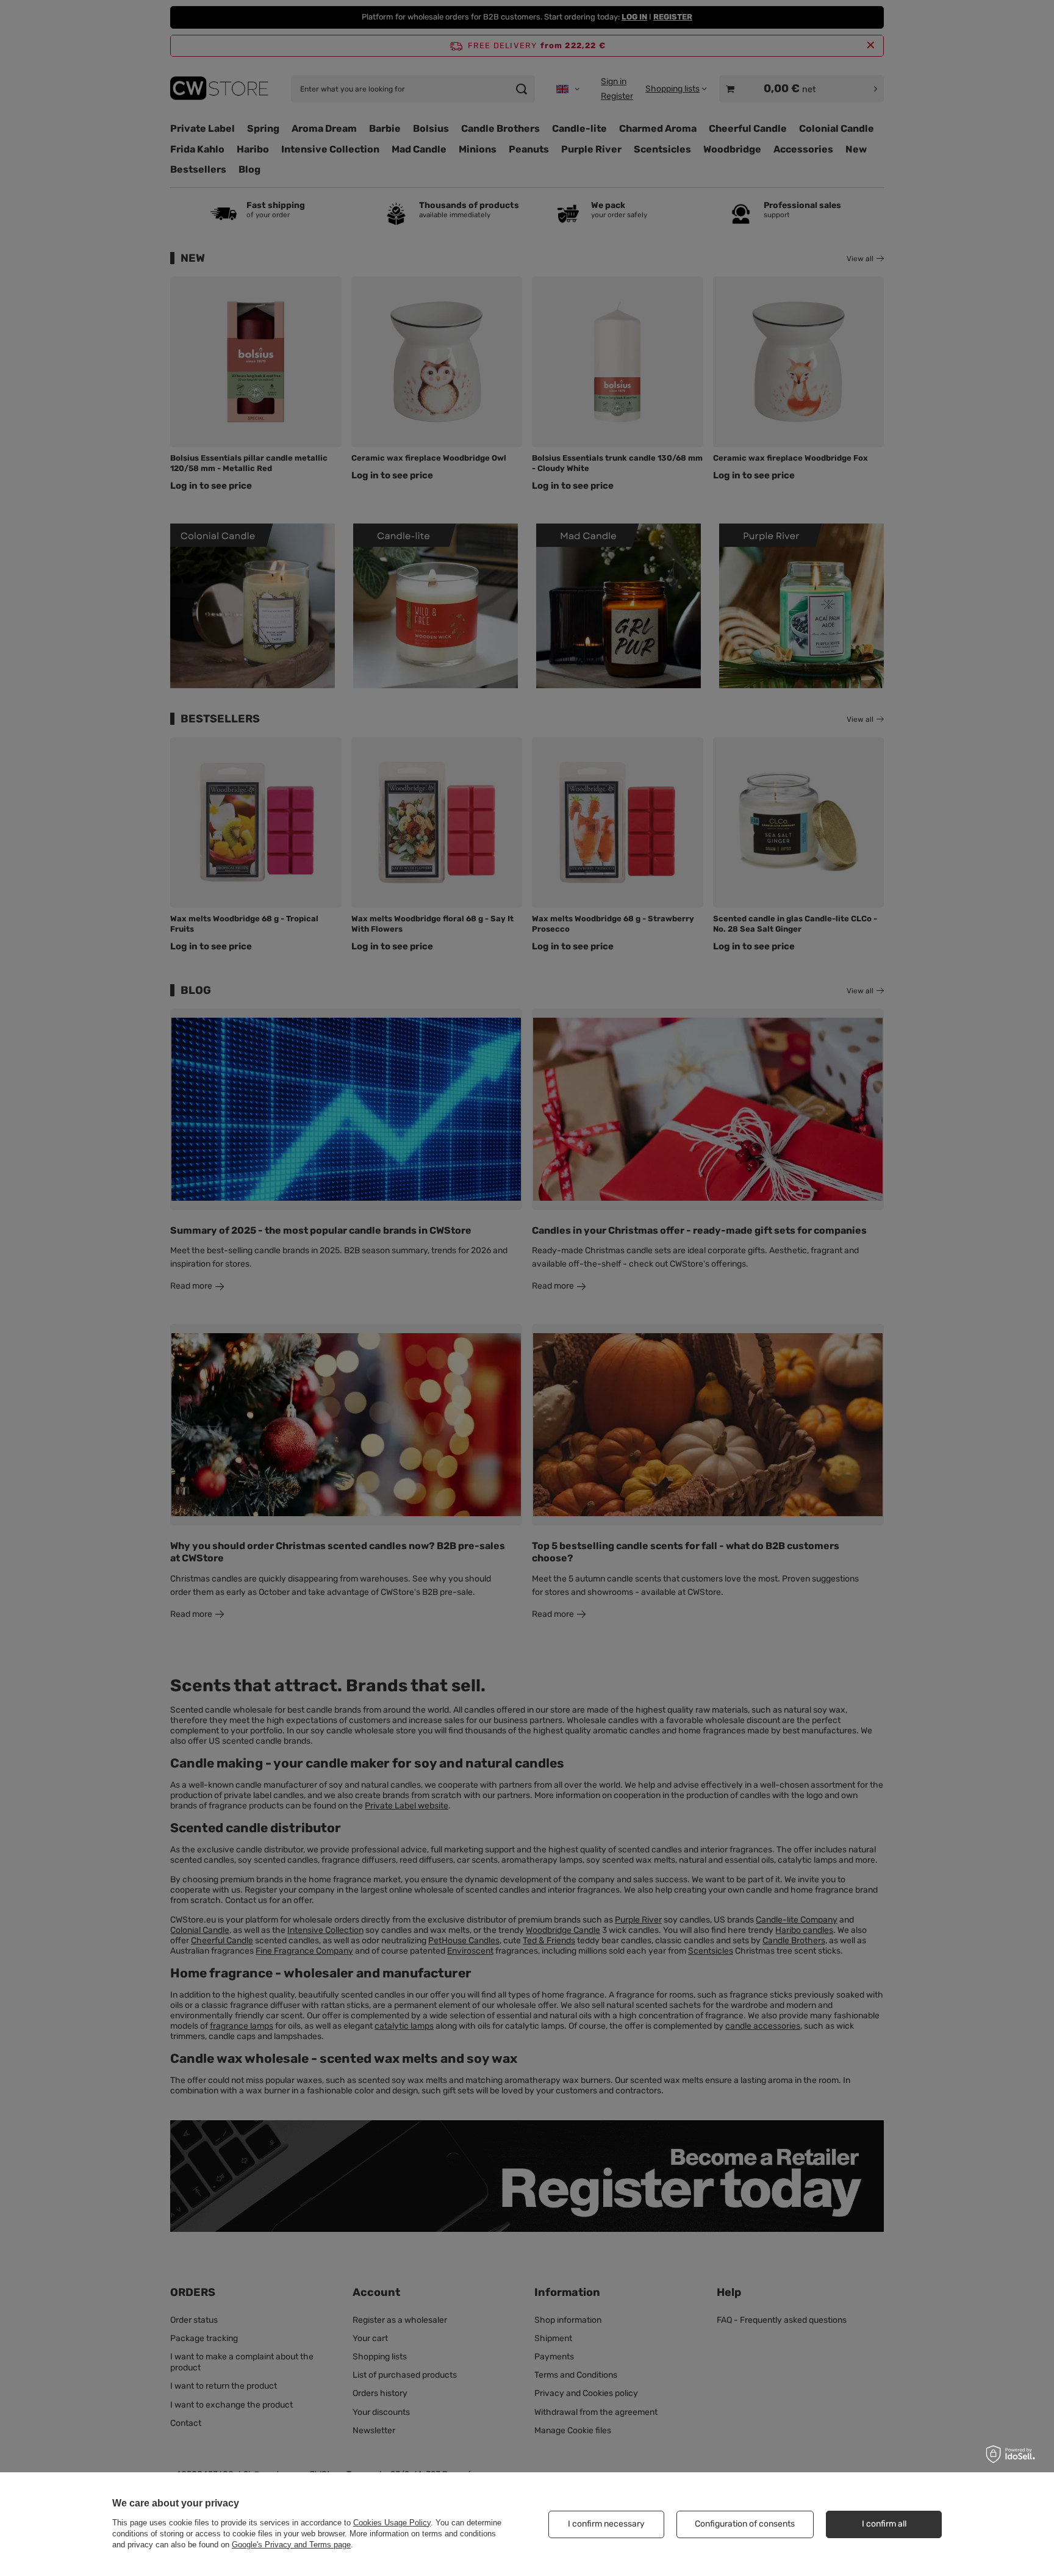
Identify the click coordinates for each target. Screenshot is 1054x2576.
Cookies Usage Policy (392, 2523)
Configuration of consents (745, 2524)
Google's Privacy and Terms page (291, 2545)
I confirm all (884, 2524)
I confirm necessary (606, 2524)
